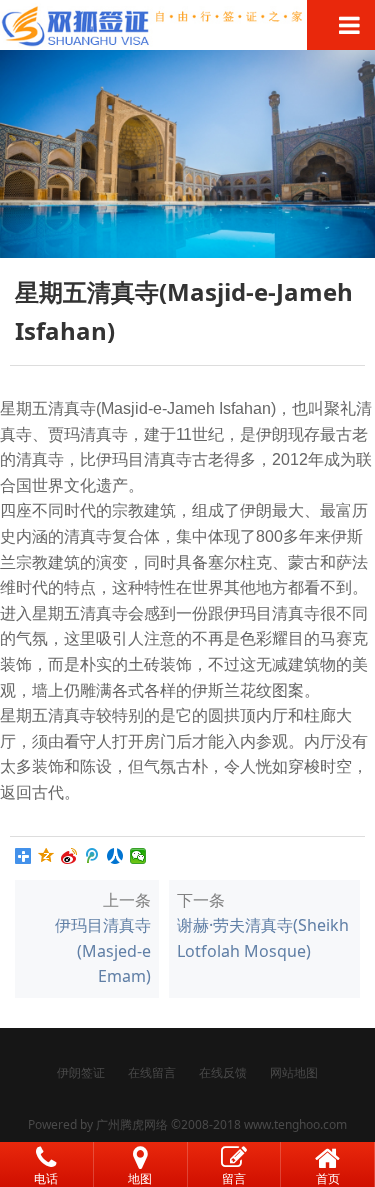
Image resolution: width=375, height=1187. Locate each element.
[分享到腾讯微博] (92, 856)
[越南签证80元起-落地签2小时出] (187, 25)
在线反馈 (223, 1072)
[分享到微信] (138, 856)
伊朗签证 (81, 1072)
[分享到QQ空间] (46, 856)
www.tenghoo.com (295, 1124)
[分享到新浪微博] (69, 856)
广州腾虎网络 (132, 1124)
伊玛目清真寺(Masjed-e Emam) (103, 950)
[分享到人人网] (115, 856)
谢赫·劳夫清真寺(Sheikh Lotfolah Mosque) (263, 938)
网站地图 (294, 1072)
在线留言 (152, 1072)
